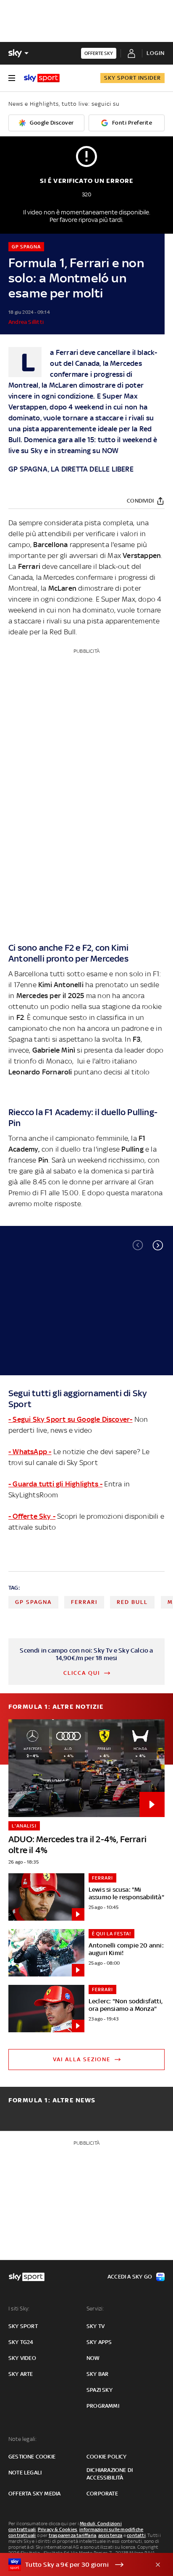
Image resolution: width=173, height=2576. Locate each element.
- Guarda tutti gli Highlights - (55, 1484)
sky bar (97, 2374)
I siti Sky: (19, 2309)
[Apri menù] (12, 78)
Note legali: (22, 2439)
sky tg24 (21, 2342)
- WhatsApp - (30, 1452)
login (156, 53)
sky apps (99, 2342)
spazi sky (100, 2390)
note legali (25, 2473)
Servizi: (95, 2309)
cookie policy (107, 2457)
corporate (102, 2494)
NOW (110, 451)
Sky (37, 451)
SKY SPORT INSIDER (132, 78)
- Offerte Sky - (32, 1516)
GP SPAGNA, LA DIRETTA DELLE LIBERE (71, 469)
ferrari (84, 1602)
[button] (158, 1245)
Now (93, 2358)
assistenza (110, 2535)
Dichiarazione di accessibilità (110, 2474)
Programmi (103, 2406)
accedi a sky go (130, 2277)
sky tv (96, 2326)
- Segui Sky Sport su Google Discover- (70, 1419)
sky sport (23, 2326)
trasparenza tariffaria (72, 2535)
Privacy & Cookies (58, 2529)
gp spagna (33, 1602)
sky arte (21, 2374)
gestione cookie (32, 2457)
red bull (132, 1602)
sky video (22, 2358)
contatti (136, 2535)
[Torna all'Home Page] (42, 78)
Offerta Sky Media (34, 2494)
